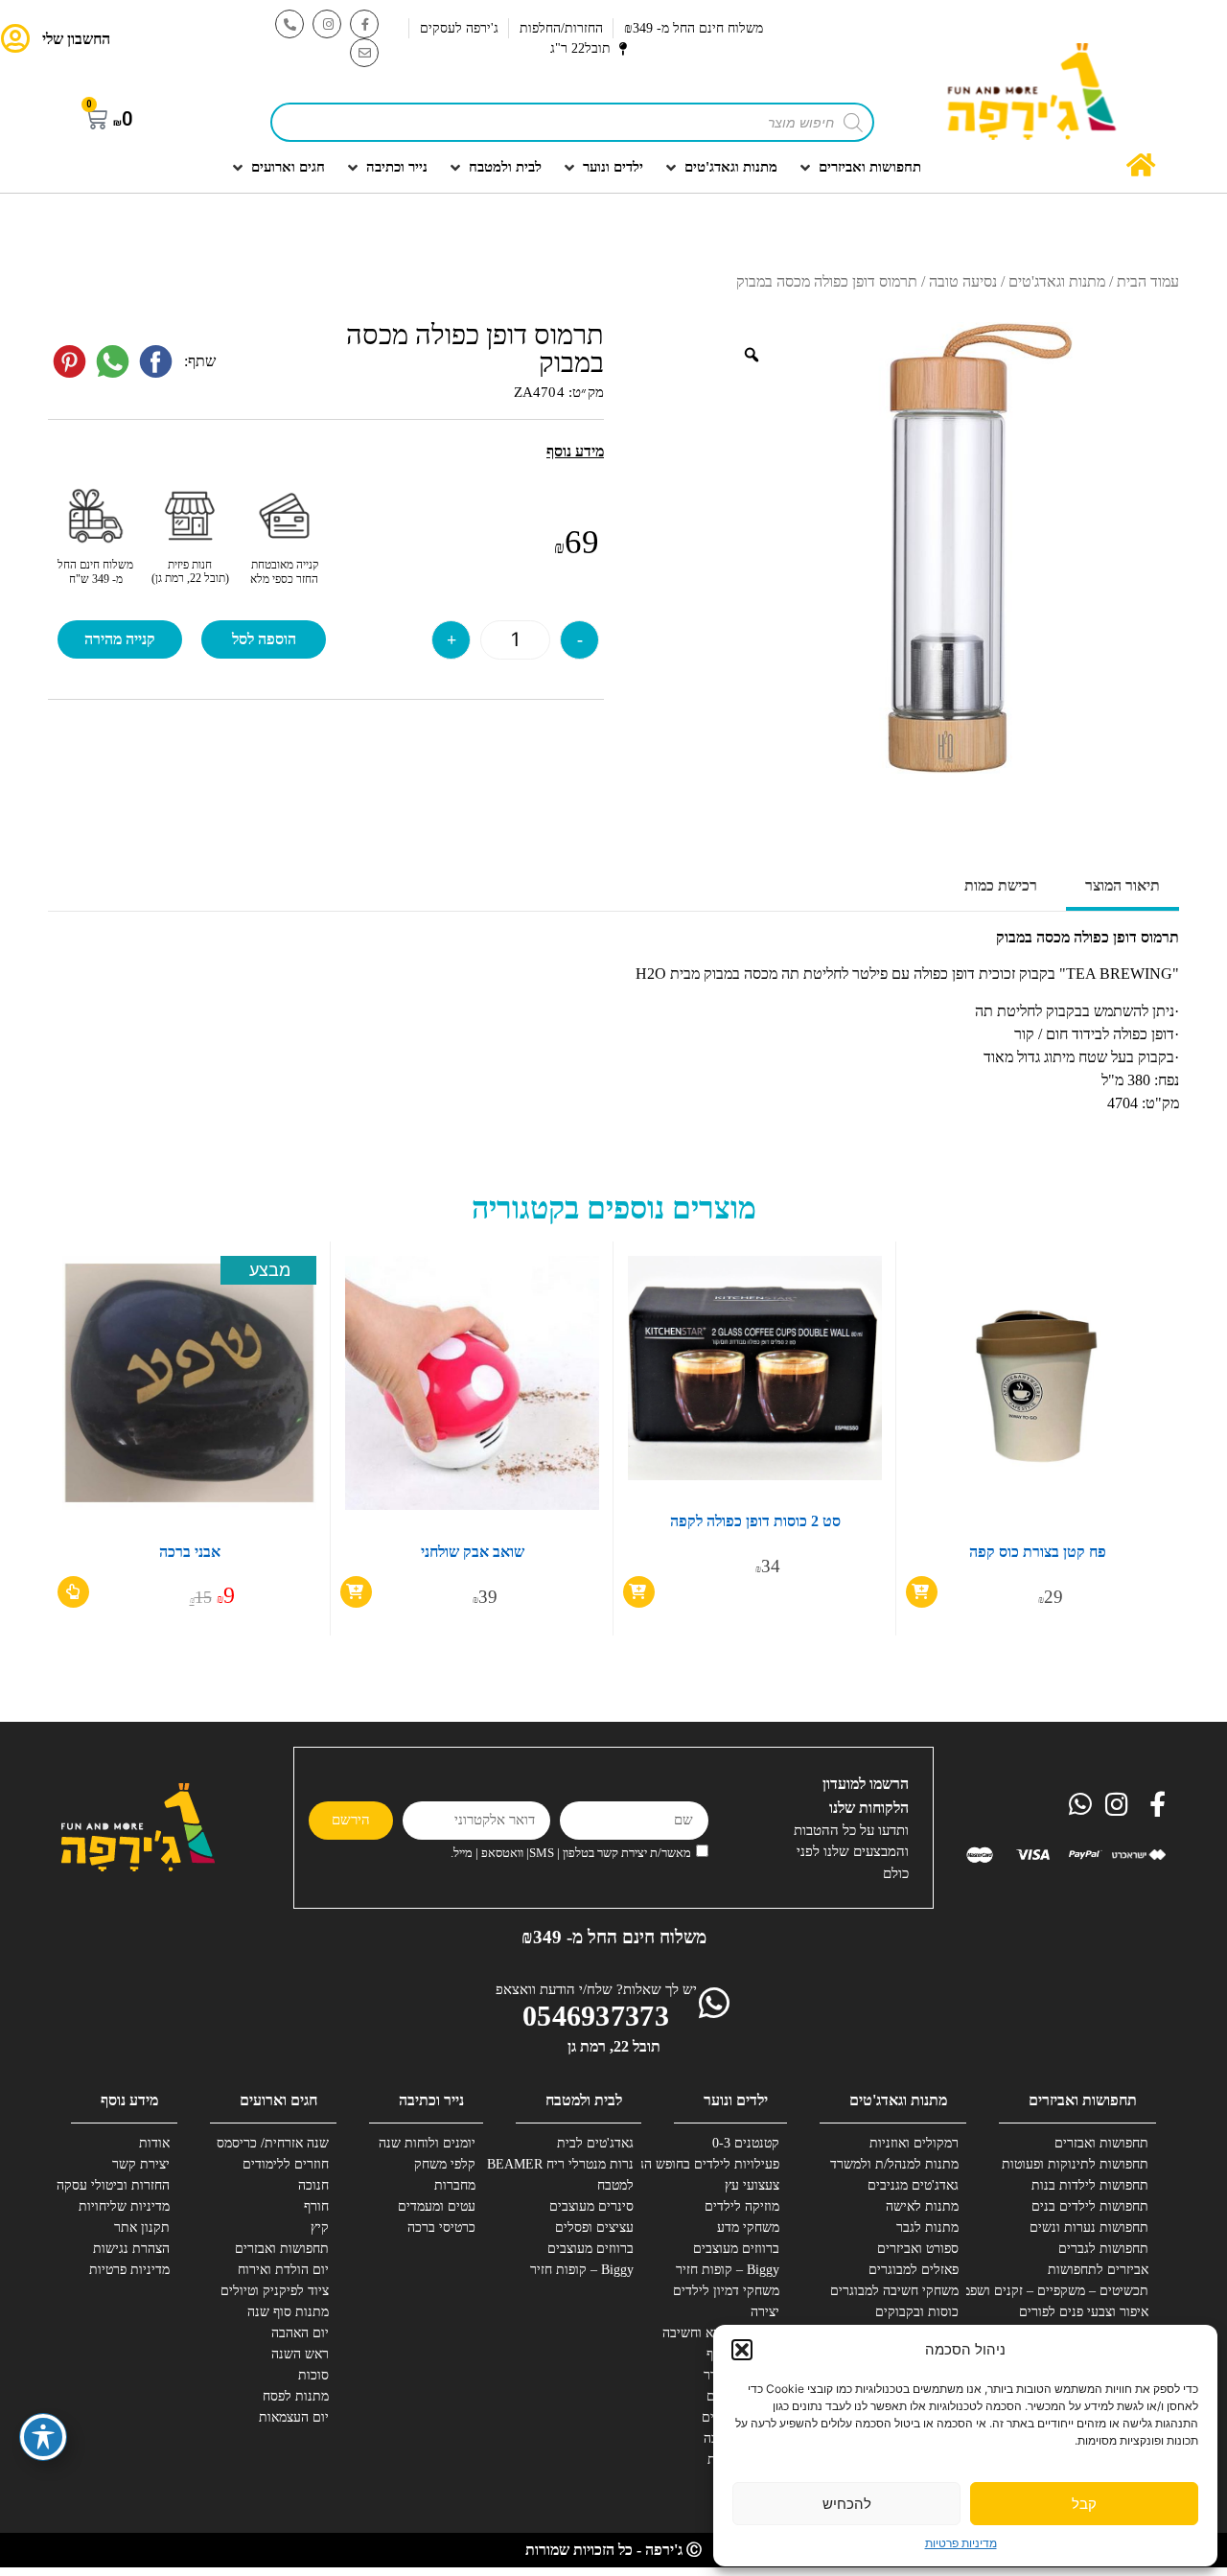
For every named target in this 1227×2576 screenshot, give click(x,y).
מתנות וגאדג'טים (1057, 281)
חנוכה (313, 2185)
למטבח (615, 2185)
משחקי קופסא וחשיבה (721, 2333)
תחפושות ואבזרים (1101, 2143)
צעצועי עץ (752, 2185)
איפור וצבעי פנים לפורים (1084, 2312)
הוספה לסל (264, 639)
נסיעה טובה (963, 281)
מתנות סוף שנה (288, 2312)
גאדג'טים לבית (595, 2143)
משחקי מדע (748, 2228)
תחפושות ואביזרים (1083, 2100)
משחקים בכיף (743, 2354)
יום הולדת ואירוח (283, 2270)
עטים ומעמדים (437, 2206)
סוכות (313, 2375)
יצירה (765, 2312)
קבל (1084, 2504)
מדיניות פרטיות (961, 2543)
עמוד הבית (1148, 281)
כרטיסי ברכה (441, 2228)
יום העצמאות (294, 2417)
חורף (316, 2206)
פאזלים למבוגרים (914, 2270)
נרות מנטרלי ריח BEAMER (563, 2164)
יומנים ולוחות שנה (427, 2143)
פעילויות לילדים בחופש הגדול (708, 2164)
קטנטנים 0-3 (746, 2143)
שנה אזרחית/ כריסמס (273, 2143)
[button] (742, 2350)
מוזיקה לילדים (742, 2206)
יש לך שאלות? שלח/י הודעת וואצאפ (596, 1989)
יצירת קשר (141, 2164)
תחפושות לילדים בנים (1090, 2206)
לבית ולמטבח (584, 2100)
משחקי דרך (749, 2481)
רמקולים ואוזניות (914, 2143)
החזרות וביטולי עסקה (113, 2185)
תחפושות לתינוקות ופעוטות (1077, 2164)
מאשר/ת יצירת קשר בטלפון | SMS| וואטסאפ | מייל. (571, 1853)
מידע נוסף (129, 2100)
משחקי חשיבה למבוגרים (894, 2291)
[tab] (1123, 888)
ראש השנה (300, 2354)
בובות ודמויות (743, 2460)
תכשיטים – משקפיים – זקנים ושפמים (1077, 2291)
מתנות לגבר (927, 2228)
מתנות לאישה (922, 2206)
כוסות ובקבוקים (917, 2312)
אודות (154, 2143)
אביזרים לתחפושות (1098, 2270)
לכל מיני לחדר (741, 2375)
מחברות (455, 2185)
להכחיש (847, 2504)
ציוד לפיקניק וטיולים (275, 2291)
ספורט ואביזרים (918, 2249)
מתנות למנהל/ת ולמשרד (894, 2164)
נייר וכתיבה (431, 2100)
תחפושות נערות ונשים (1089, 2228)
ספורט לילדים (743, 2396)
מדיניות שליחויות (124, 2206)
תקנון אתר (142, 2228)
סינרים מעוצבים (591, 2206)
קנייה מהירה (120, 639)
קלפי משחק (445, 2164)
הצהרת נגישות (131, 2249)
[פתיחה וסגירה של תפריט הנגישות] (43, 2437)
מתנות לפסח (296, 2396)
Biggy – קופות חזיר (728, 2270)
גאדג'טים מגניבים (913, 2185)
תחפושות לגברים (1103, 2249)
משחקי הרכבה (741, 2438)
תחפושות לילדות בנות (1090, 2185)
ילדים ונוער (736, 2100)
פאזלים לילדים (741, 2417)
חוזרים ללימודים (286, 2164)
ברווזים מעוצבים (736, 2249)
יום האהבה (300, 2333)
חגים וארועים (278, 2100)
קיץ (320, 2228)
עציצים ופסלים (594, 2228)
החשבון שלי (76, 39)
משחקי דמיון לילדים (726, 2291)
